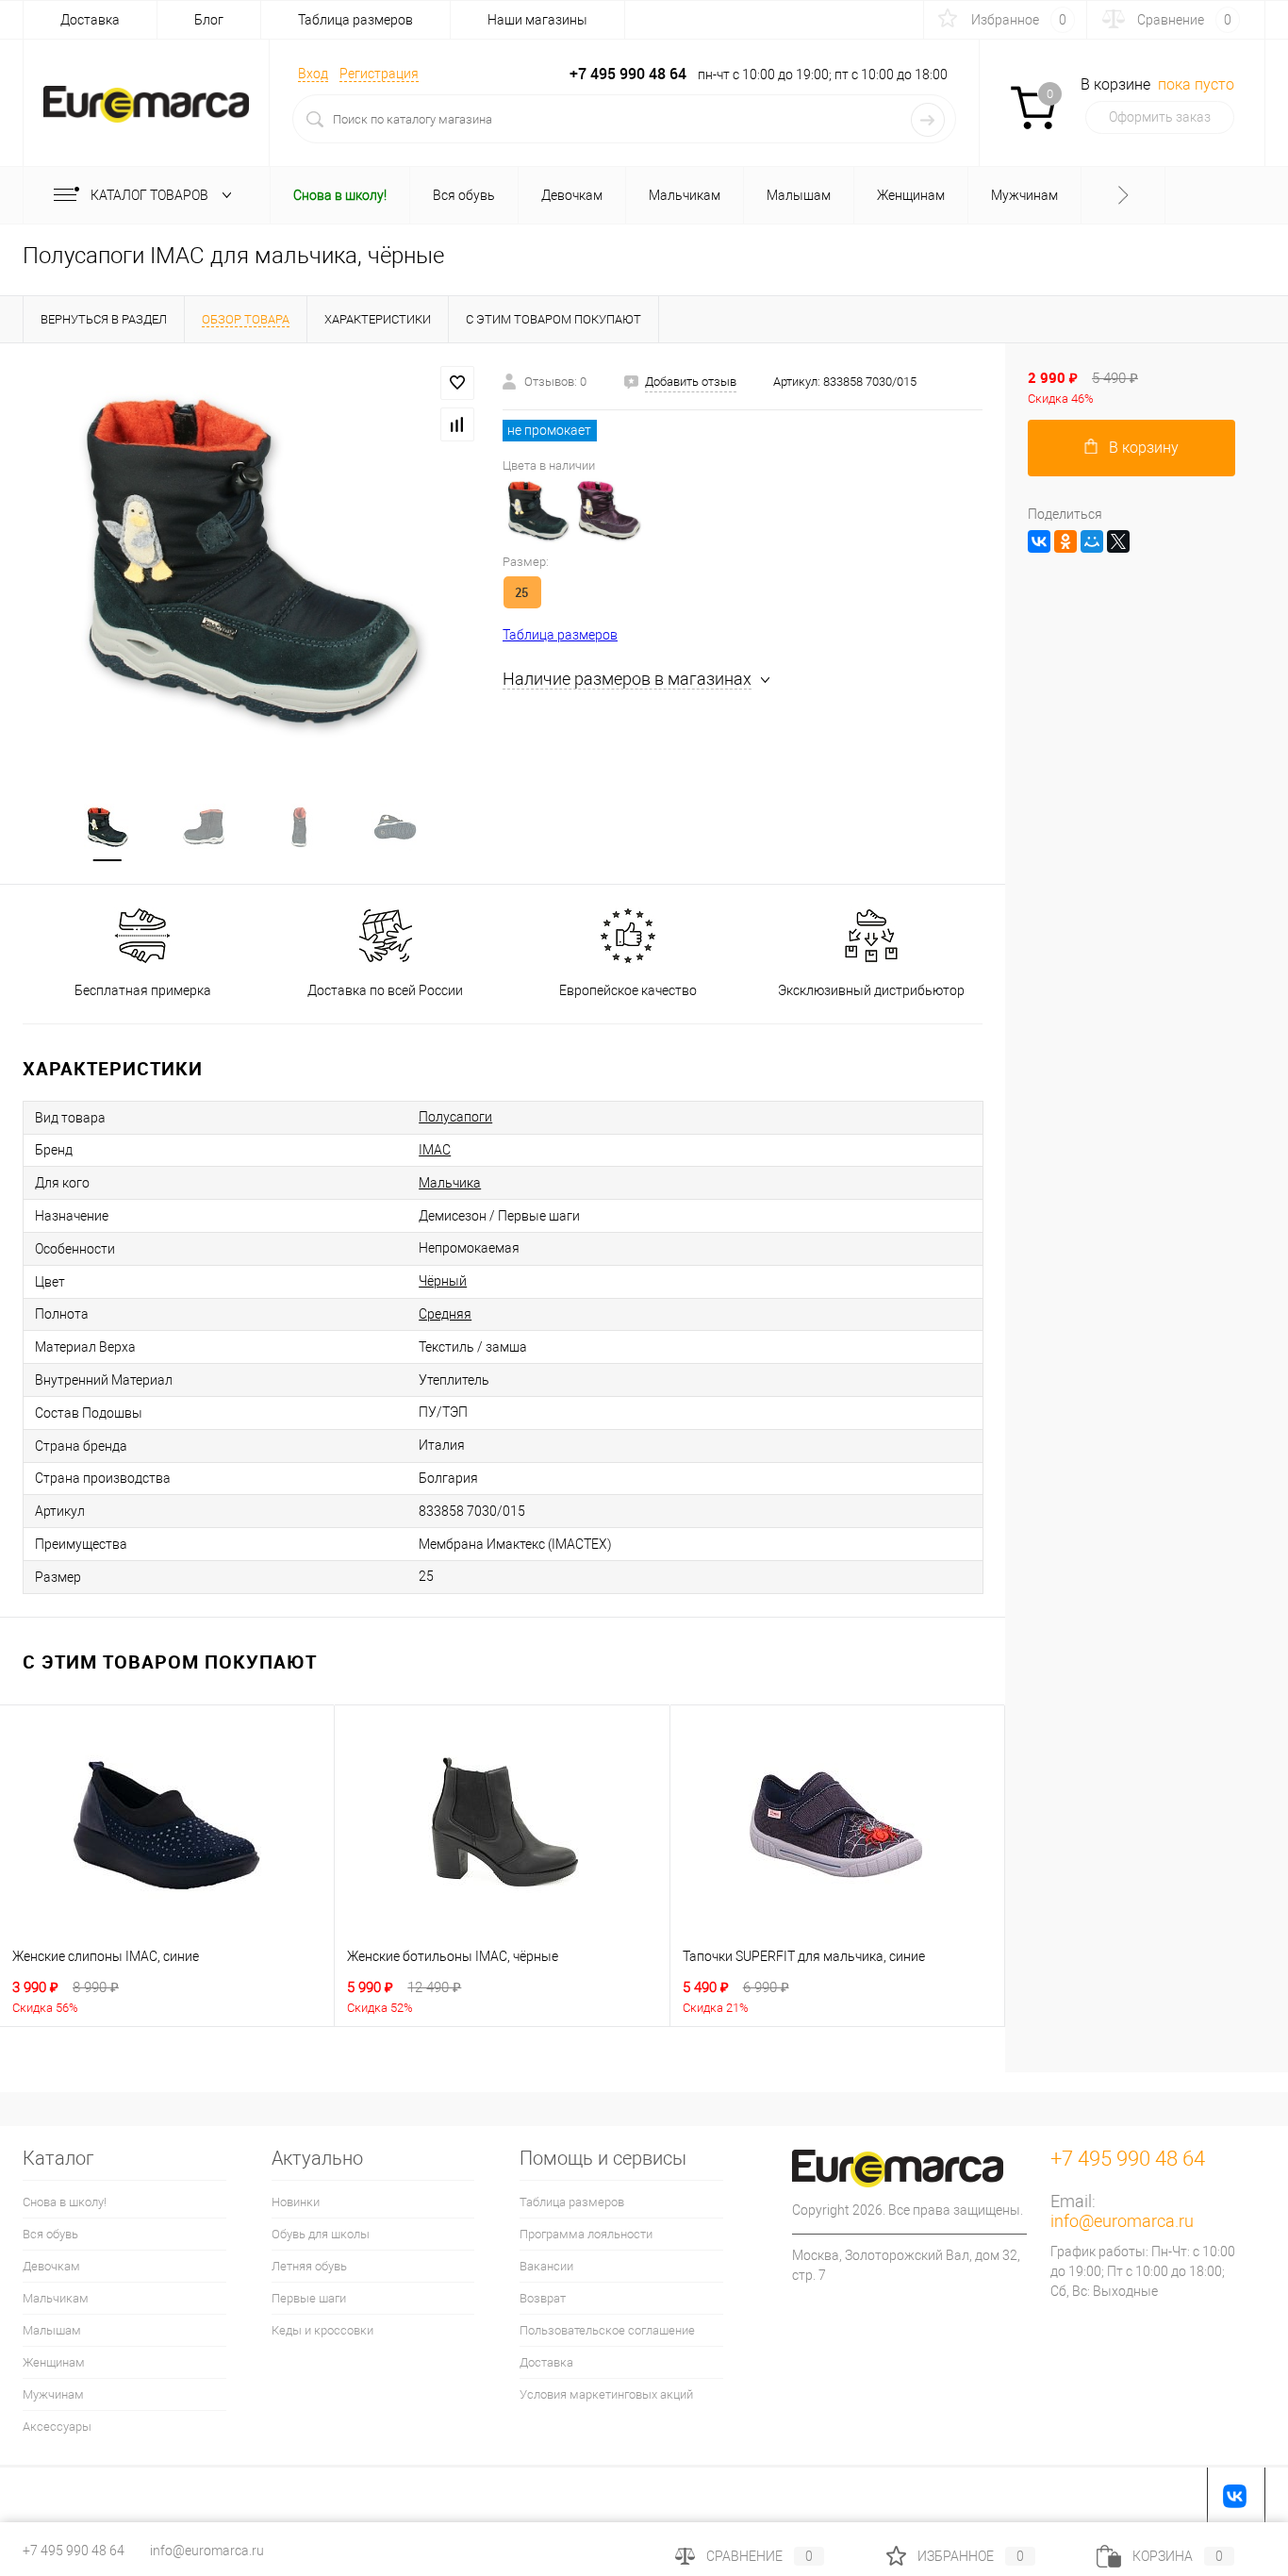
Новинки (296, 2202)
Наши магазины (537, 20)
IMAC (435, 1150)
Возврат (543, 2298)
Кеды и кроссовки (322, 2330)
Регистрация (379, 74)
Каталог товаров (151, 195)
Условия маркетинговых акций (606, 2394)
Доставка (90, 20)
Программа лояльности (586, 2234)
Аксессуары (57, 2426)
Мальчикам (56, 2298)
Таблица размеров (355, 20)
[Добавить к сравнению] (457, 424)
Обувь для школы (321, 2234)
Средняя (445, 1314)
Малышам (52, 2330)
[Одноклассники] (1065, 541)
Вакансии (546, 2266)
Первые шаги (309, 2298)
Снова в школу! (65, 2202)
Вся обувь (50, 2234)
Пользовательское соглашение (607, 2330)
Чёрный (443, 1281)
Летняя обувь (309, 2266)
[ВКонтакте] (1039, 541)
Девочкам (51, 2266)
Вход (313, 74)
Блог (209, 20)
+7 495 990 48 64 (74, 2551)
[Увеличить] (251, 562)
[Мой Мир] (1092, 541)
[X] (1118, 541)
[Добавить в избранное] (457, 383)
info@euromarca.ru (1122, 2221)
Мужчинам (53, 2394)
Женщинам (54, 2362)
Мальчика (450, 1183)
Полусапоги (455, 1117)
